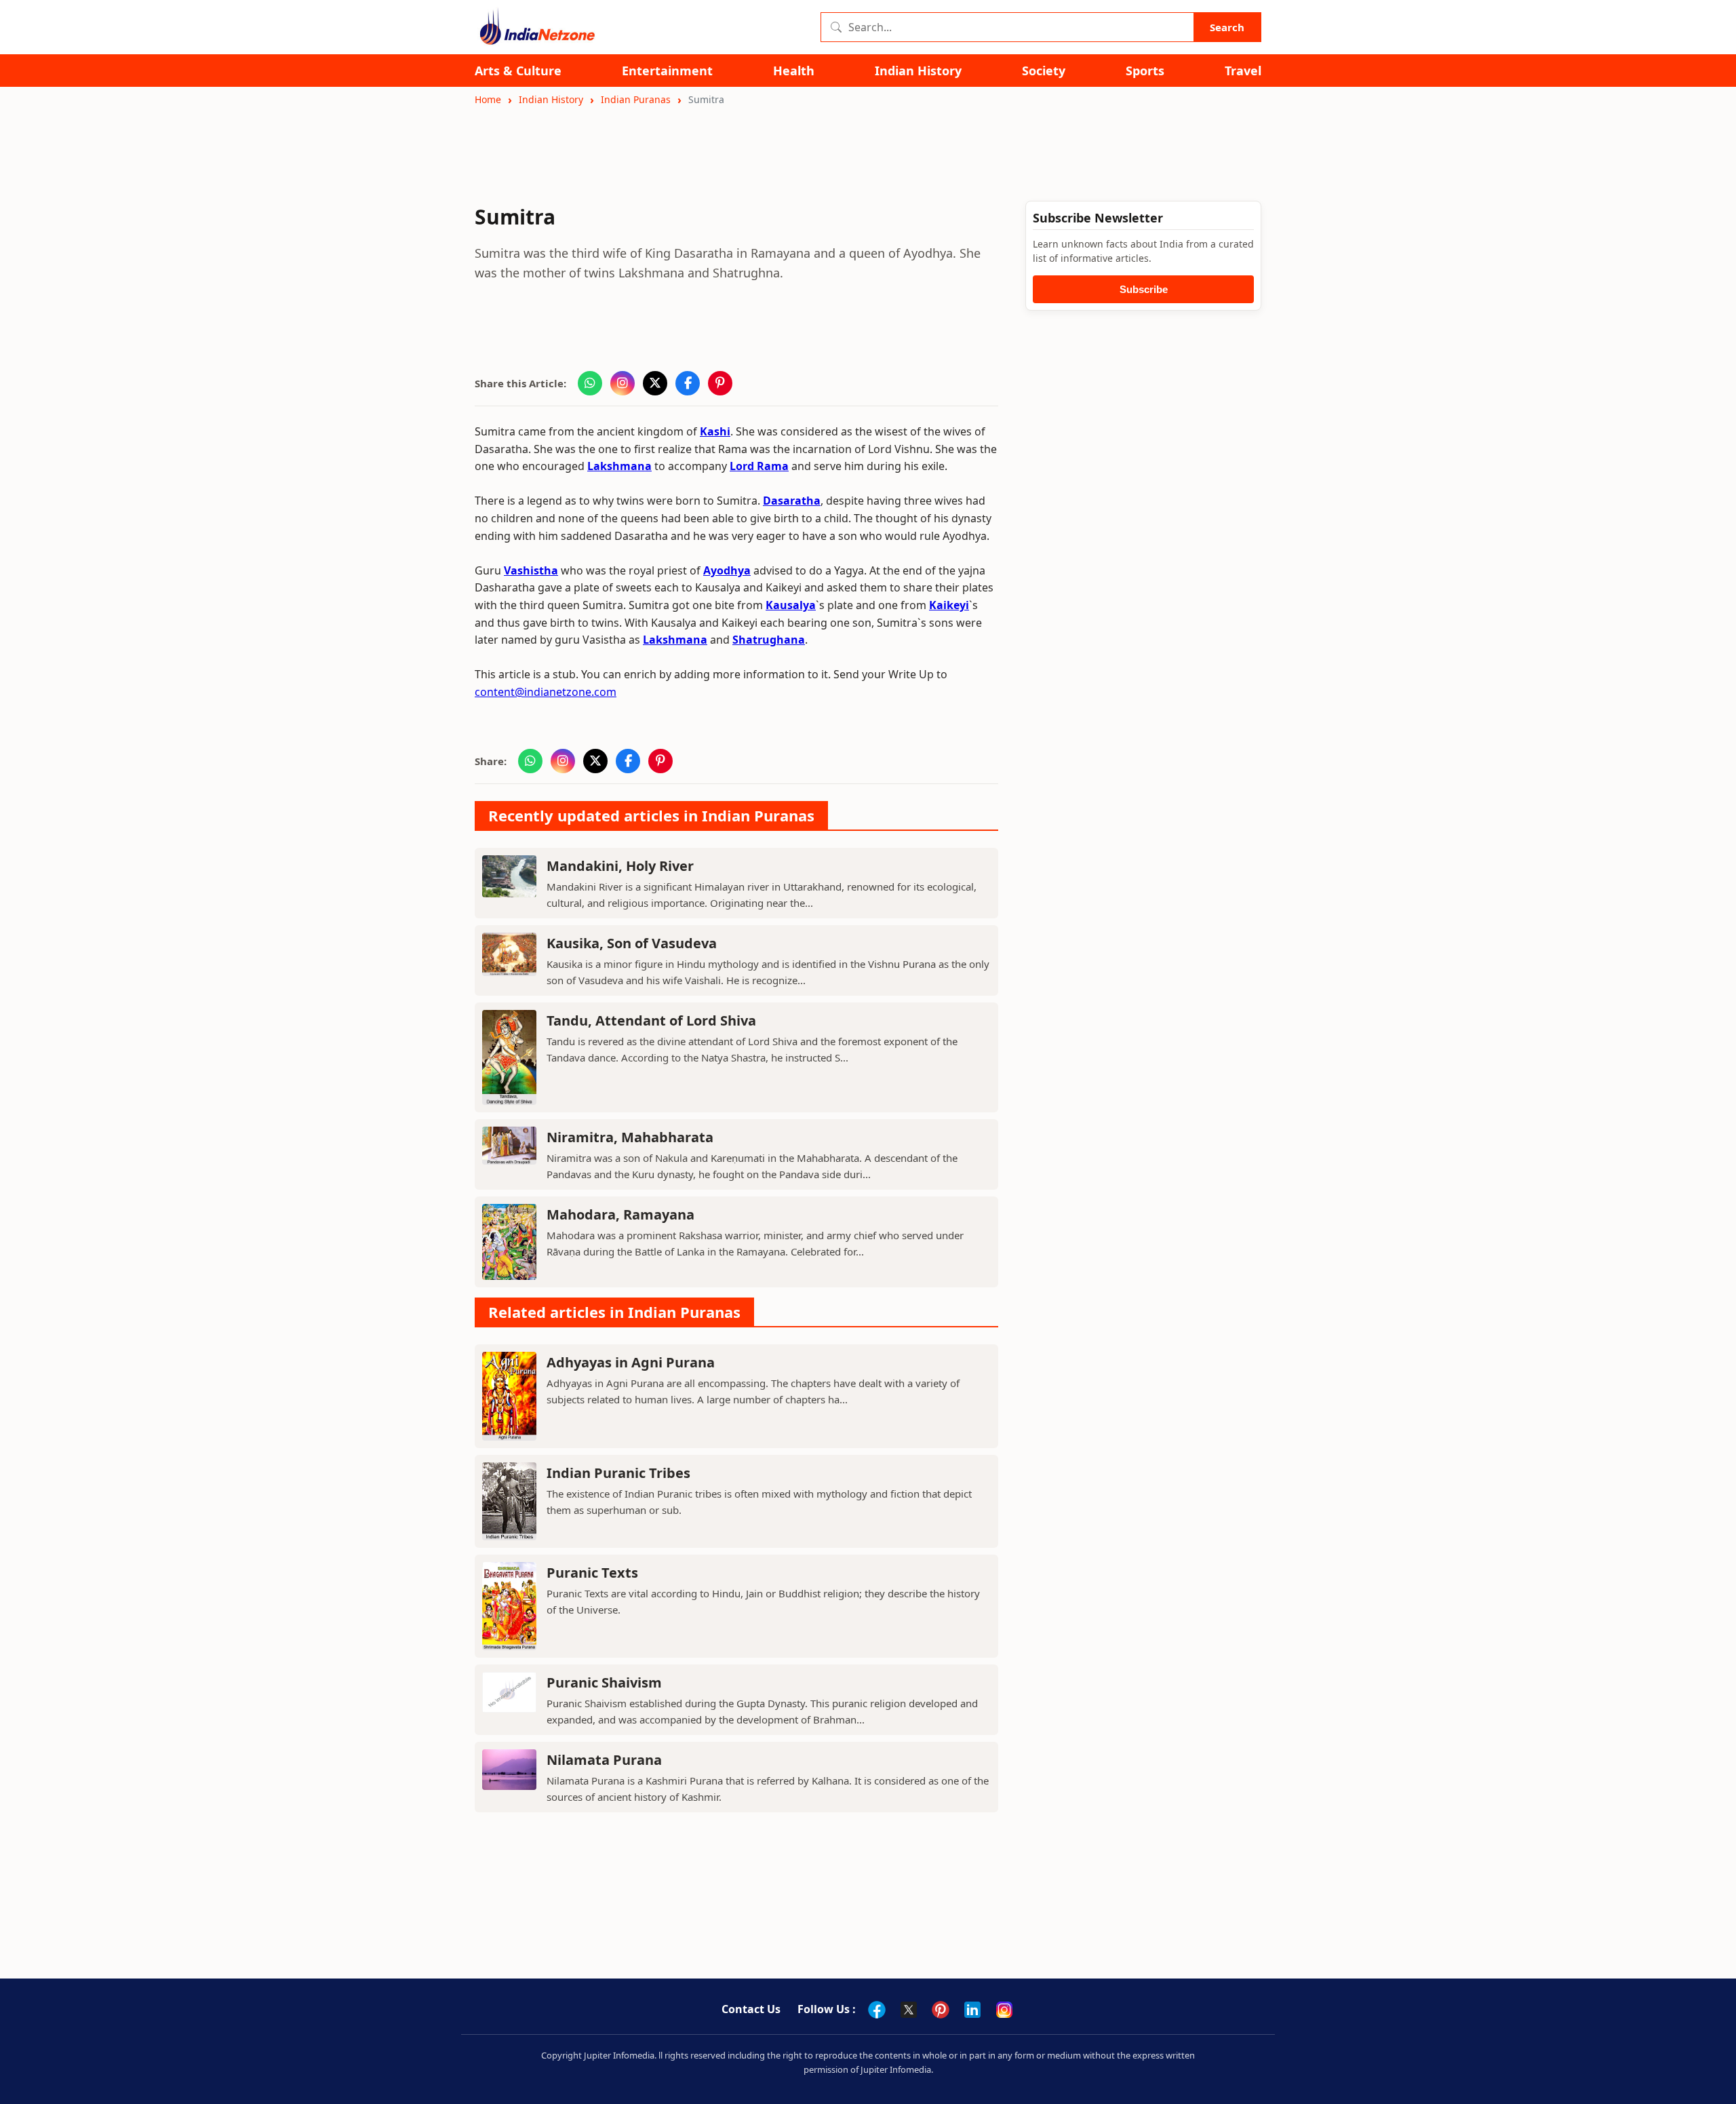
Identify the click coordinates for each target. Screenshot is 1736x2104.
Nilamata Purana (604, 1760)
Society (1044, 71)
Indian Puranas (636, 99)
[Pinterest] (941, 2010)
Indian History (918, 71)
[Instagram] (1004, 2010)
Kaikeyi (949, 605)
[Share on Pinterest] (720, 383)
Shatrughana (769, 640)
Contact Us (751, 2009)
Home (488, 99)
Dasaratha (792, 501)
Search (1227, 27)
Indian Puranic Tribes (618, 1473)
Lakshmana (619, 466)
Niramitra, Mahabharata (630, 1137)
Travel (1243, 71)
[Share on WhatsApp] (590, 383)
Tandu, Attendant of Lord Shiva (651, 1020)
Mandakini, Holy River (620, 866)
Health (794, 71)
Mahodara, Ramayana (620, 1214)
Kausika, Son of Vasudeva (632, 943)
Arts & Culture (518, 71)
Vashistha (531, 570)
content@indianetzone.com (546, 692)
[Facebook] (877, 2010)
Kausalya (791, 605)
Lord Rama (759, 466)
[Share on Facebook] (688, 383)
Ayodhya (727, 570)
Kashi (715, 431)
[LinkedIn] (972, 2010)
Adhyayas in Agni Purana (631, 1362)
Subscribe (1144, 289)
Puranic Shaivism (604, 1682)
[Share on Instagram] (623, 383)
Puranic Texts (592, 1573)
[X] (909, 2010)
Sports (1145, 71)
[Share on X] (655, 383)
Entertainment (667, 71)
